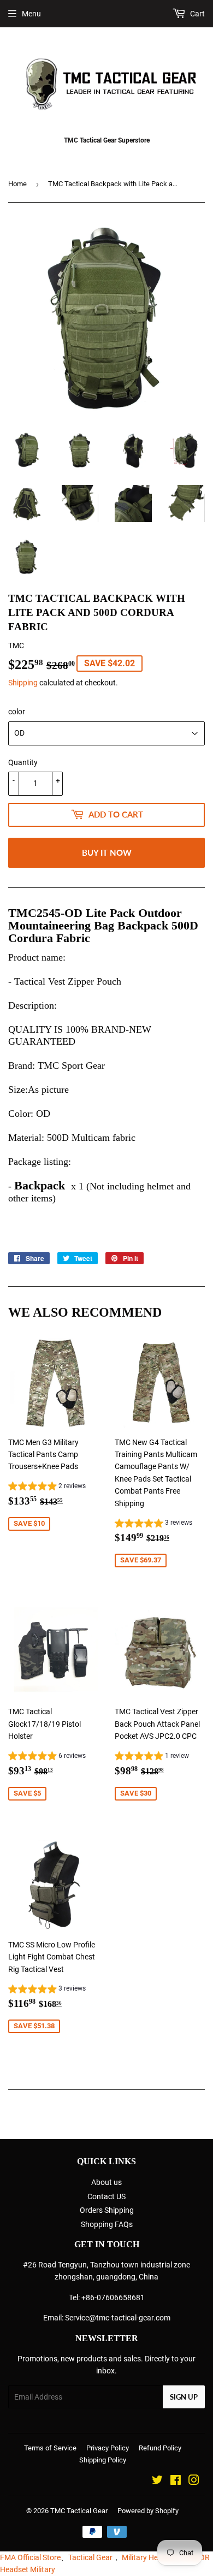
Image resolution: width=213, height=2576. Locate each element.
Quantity (23, 762)
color (17, 712)
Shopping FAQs (107, 2224)
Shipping (23, 683)
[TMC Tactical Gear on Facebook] (176, 2482)
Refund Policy (160, 2448)
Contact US (106, 2196)
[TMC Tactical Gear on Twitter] (157, 2482)
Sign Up (184, 2397)
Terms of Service (50, 2448)
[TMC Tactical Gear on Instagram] (194, 2482)
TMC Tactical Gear (79, 2511)
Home (17, 184)
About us (106, 2182)
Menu (31, 14)
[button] (47, 1488)
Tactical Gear (90, 2557)
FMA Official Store (30, 2557)
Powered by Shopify (148, 2511)
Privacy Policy (108, 2448)
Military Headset (149, 2557)
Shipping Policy (103, 2460)
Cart (197, 14)
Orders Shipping (107, 2210)
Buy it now (107, 852)
